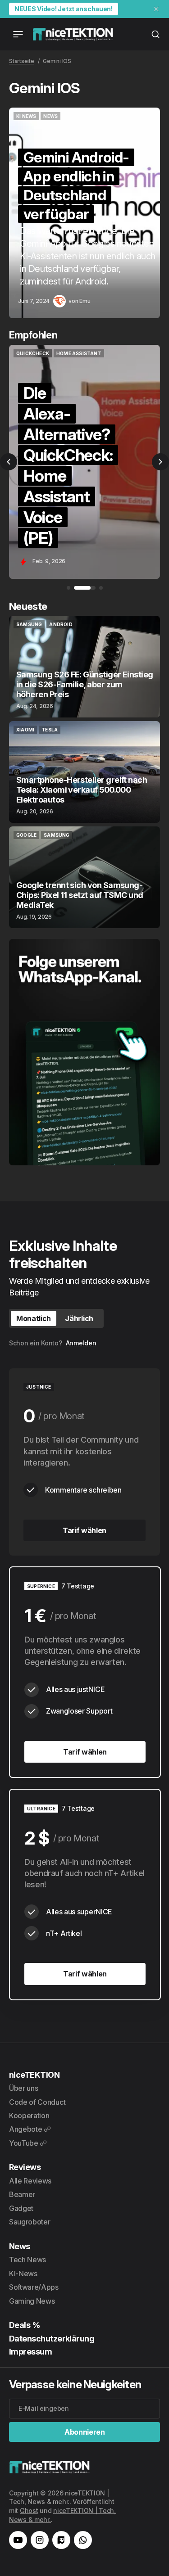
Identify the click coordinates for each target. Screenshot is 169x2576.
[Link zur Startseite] (73, 34)
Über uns (23, 2088)
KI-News (23, 2274)
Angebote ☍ (30, 2129)
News (20, 2246)
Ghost (29, 2511)
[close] (156, 9)
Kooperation (29, 2116)
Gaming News (32, 2301)
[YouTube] (18, 2540)
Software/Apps (34, 2287)
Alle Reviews (30, 2181)
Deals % (25, 2325)
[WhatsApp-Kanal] (83, 2540)
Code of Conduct (37, 2102)
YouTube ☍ (28, 2143)
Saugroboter (30, 2222)
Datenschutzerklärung (52, 2339)
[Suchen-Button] (155, 34)
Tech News (27, 2260)
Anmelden (81, 1343)
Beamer (22, 2194)
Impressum (30, 2352)
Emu (85, 301)
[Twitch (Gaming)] (61, 2540)
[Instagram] (40, 2540)
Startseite (22, 61)
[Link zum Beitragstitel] (84, 213)
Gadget (21, 2208)
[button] (9, 462)
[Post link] (84, 667)
